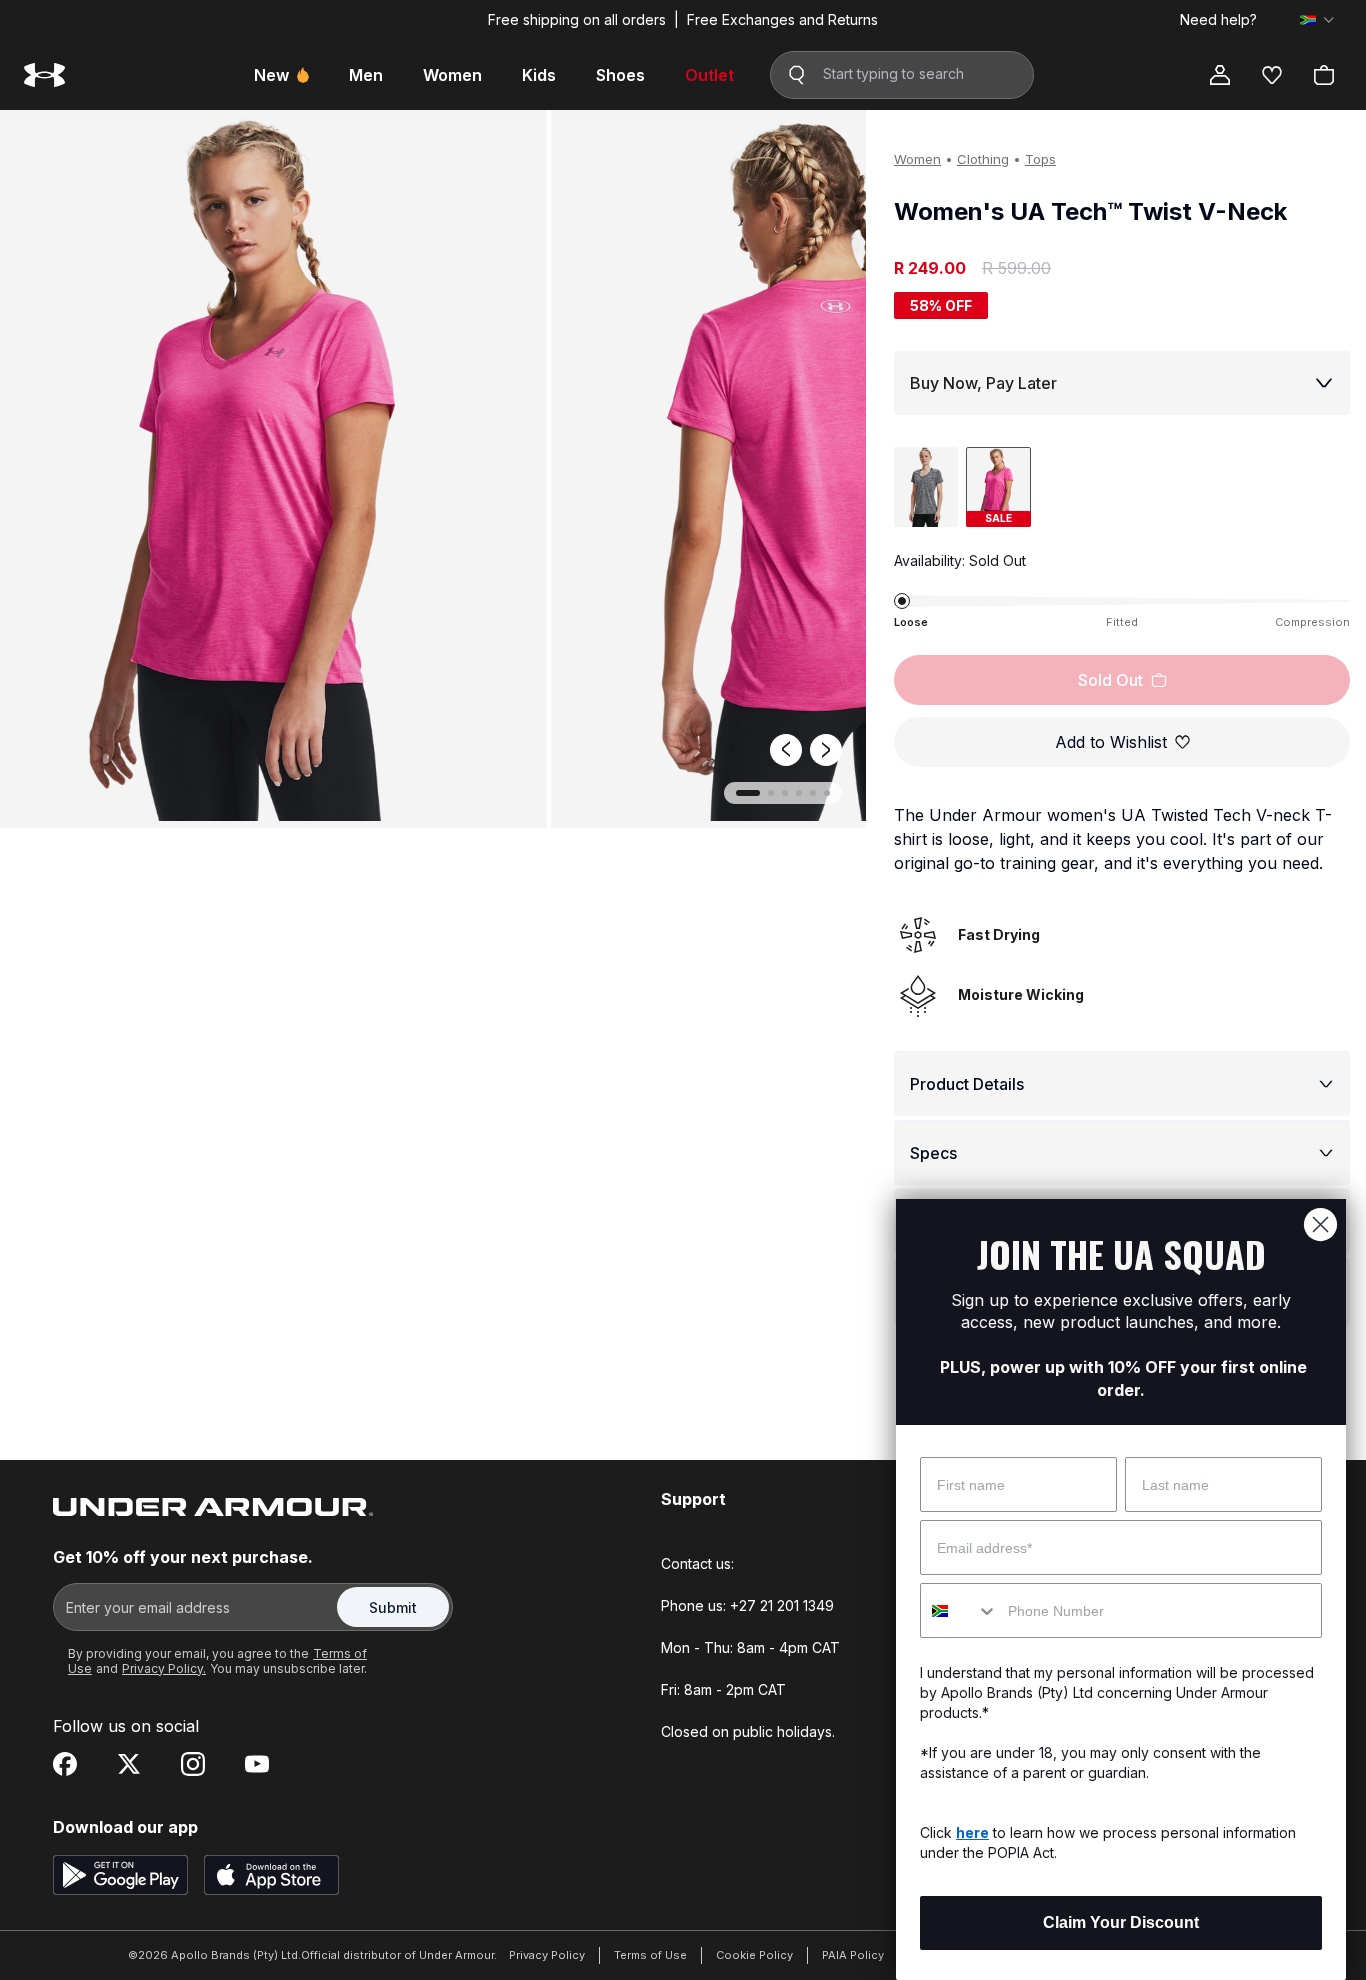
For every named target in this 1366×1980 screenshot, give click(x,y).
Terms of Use (650, 1955)
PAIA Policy (853, 1955)
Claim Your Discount (1121, 1922)
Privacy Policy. (164, 1668)
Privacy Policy (547, 1955)
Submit (393, 1607)
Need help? (1218, 20)
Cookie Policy (754, 1955)
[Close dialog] (1320, 1224)
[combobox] (959, 1610)
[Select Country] (1317, 20)
